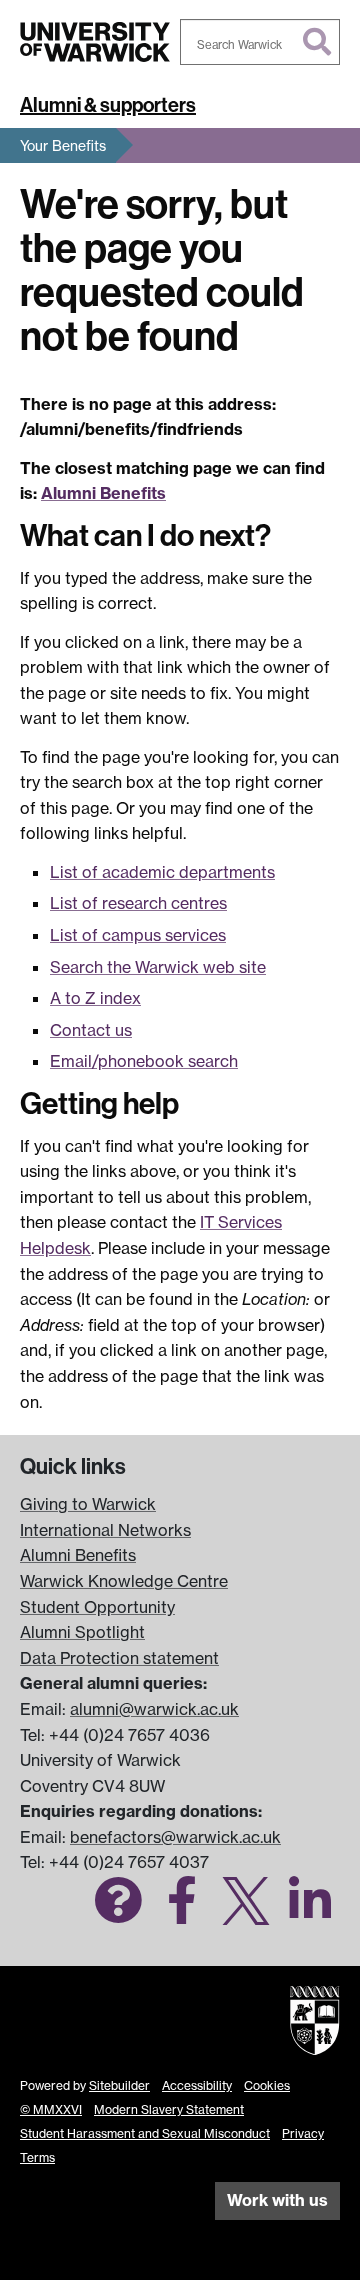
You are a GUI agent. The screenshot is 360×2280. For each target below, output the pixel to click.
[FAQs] (118, 1912)
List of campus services (138, 935)
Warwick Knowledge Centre (124, 1581)
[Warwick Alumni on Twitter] (246, 1912)
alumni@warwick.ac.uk (154, 1709)
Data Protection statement (119, 1658)
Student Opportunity (97, 1607)
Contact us (91, 1030)
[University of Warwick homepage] (95, 42)
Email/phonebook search (144, 1061)
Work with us (277, 2200)
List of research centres (138, 903)
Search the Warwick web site (158, 967)
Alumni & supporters (108, 105)
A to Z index (95, 998)
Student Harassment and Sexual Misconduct (145, 2133)
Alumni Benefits (103, 493)
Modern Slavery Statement (169, 2109)
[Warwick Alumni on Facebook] (182, 1912)
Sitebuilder (119, 2085)
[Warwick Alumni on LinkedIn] (310, 1912)
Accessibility (197, 2085)
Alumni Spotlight (82, 1632)
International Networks (105, 1530)
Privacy (303, 2133)
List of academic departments (162, 872)
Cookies (267, 2085)
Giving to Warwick (88, 1504)
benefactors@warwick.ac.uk (175, 1837)
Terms (37, 2157)
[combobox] (260, 42)
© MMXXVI (51, 2109)
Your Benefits (63, 145)
